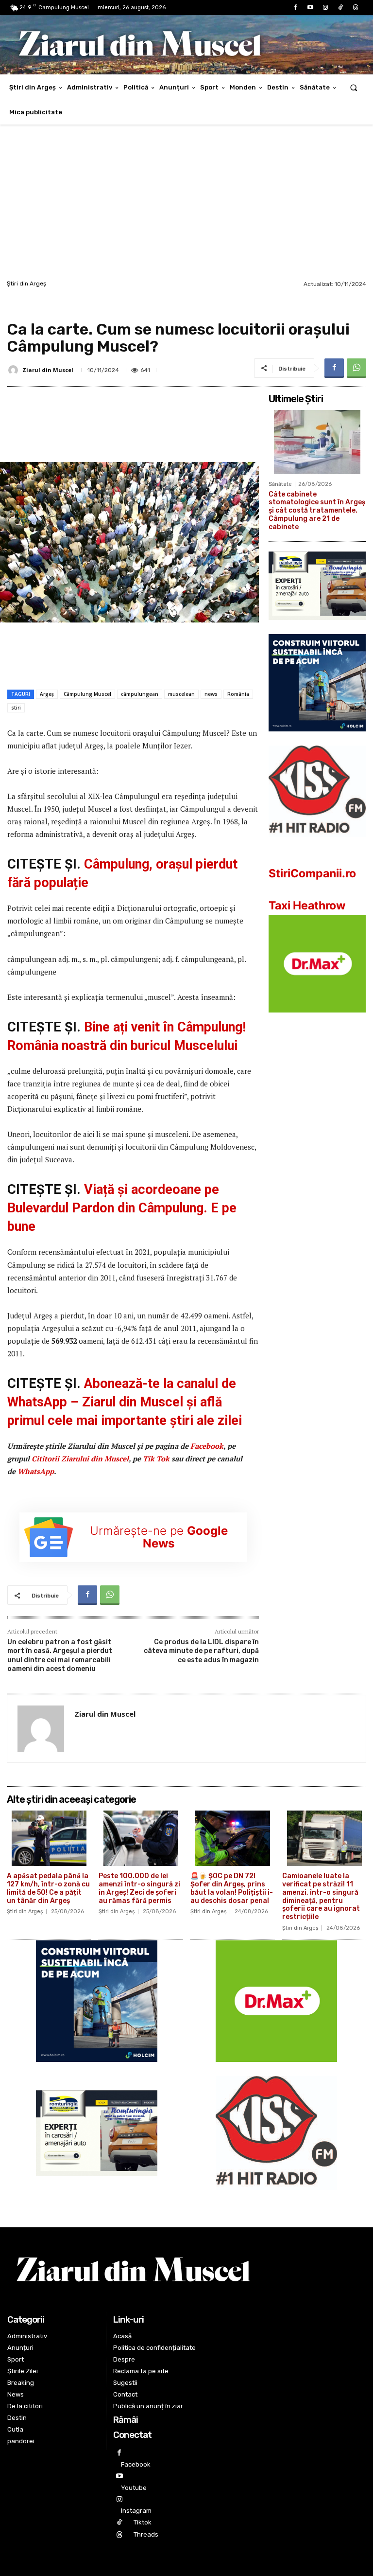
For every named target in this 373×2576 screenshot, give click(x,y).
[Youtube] (310, 8)
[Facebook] (295, 8)
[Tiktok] (341, 8)
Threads (146, 2534)
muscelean (181, 694)
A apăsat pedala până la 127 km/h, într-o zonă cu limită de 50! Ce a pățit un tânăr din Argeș (48, 1888)
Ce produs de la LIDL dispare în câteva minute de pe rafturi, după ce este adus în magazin (201, 1651)
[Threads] (356, 8)
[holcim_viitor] (317, 739)
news (211, 694)
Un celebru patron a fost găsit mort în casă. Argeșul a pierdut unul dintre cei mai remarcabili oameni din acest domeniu (60, 1655)
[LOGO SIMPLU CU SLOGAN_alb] (317, 844)
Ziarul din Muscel (48, 370)
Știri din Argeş (26, 284)
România (238, 694)
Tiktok (143, 2522)
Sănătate (280, 484)
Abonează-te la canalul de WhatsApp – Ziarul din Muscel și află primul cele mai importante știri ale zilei (125, 1402)
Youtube (134, 2488)
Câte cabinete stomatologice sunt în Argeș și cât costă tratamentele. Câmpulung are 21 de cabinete (317, 511)
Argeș (47, 694)
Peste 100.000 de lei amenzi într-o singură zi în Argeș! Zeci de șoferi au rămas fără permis (139, 1888)
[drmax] (317, 1020)
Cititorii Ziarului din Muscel (80, 1458)
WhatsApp (36, 1471)
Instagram (136, 2511)
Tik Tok (156, 1458)
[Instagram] (325, 8)
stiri (16, 708)
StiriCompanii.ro (312, 873)
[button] (354, 87)
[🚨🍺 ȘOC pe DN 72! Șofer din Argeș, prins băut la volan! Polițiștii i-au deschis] (232, 1838)
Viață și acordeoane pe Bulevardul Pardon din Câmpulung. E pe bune (122, 1208)
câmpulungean (140, 694)
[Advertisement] (186, 205)
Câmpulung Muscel (87, 694)
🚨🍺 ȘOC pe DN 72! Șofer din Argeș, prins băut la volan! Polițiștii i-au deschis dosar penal (232, 1888)
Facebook (207, 1446)
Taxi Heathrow (307, 906)
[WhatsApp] (356, 368)
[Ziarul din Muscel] (15, 370)
